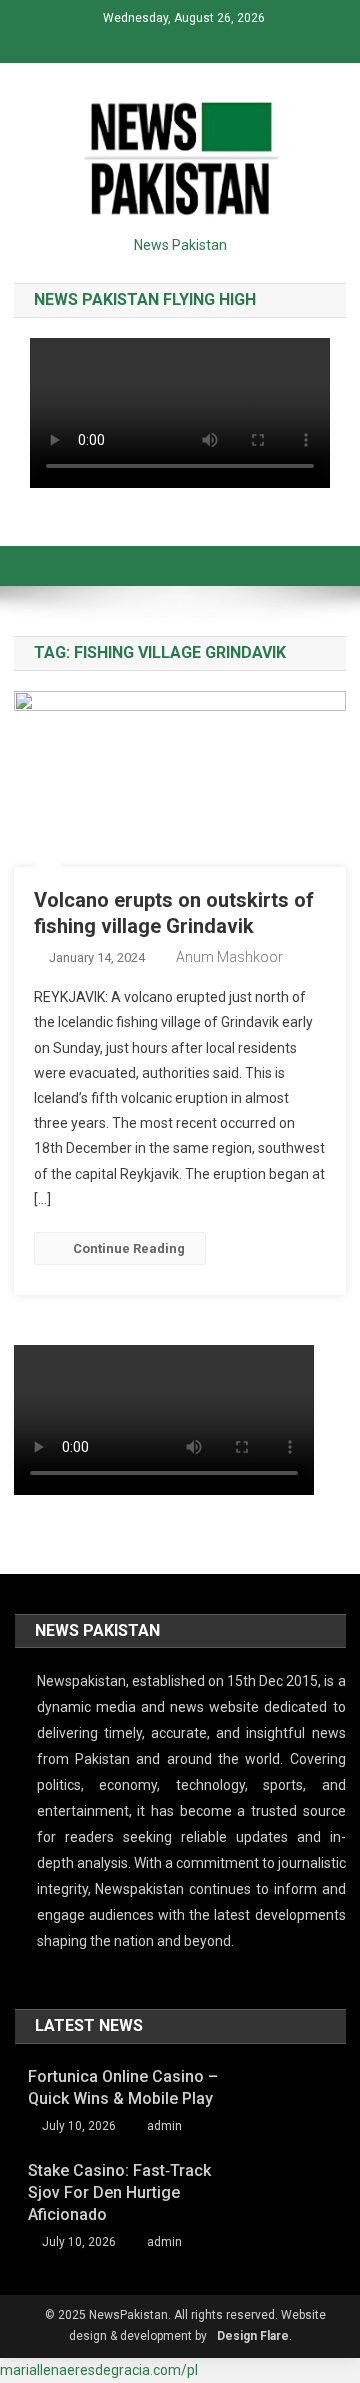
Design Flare (253, 2336)
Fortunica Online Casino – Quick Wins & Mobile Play (123, 2087)
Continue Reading (129, 1248)
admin (164, 2126)
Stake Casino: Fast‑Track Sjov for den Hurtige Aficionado (119, 2192)
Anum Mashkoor (229, 957)
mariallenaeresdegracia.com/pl (99, 2370)
